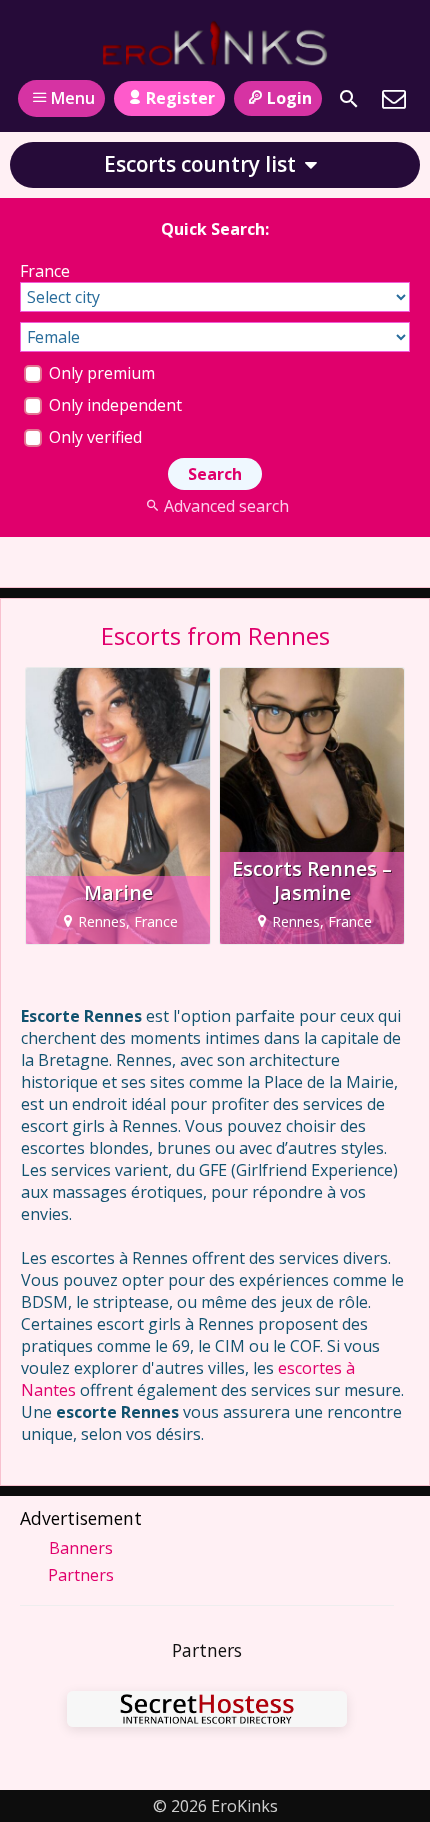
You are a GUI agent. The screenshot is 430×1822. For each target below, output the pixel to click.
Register (180, 98)
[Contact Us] (394, 99)
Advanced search (226, 506)
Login (289, 98)
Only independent (113, 405)
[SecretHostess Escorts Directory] (207, 1711)
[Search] (349, 99)
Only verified (93, 437)
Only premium (100, 373)
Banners (81, 1548)
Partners (81, 1575)
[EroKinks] (215, 43)
